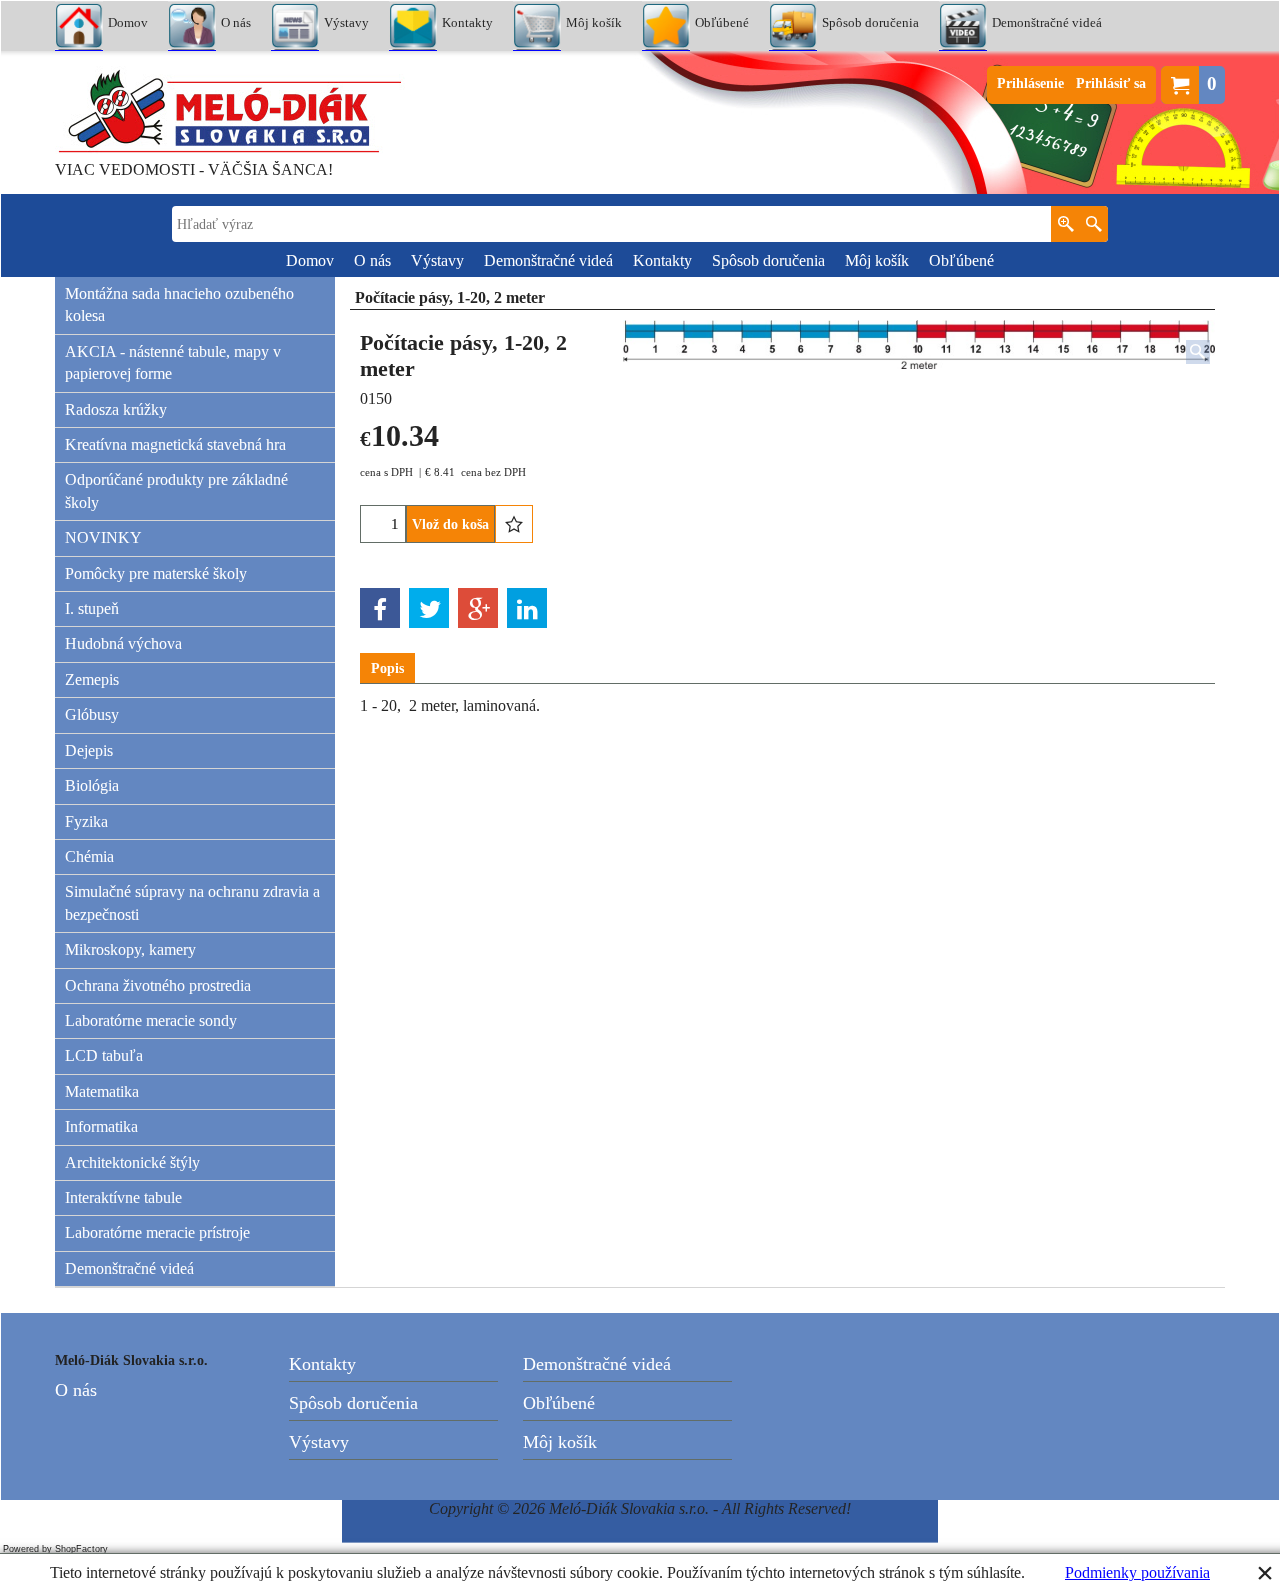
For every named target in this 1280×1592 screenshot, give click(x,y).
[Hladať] (1093, 224)
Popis (387, 668)
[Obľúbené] (514, 524)
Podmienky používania (1137, 1572)
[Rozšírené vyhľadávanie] (1065, 224)
